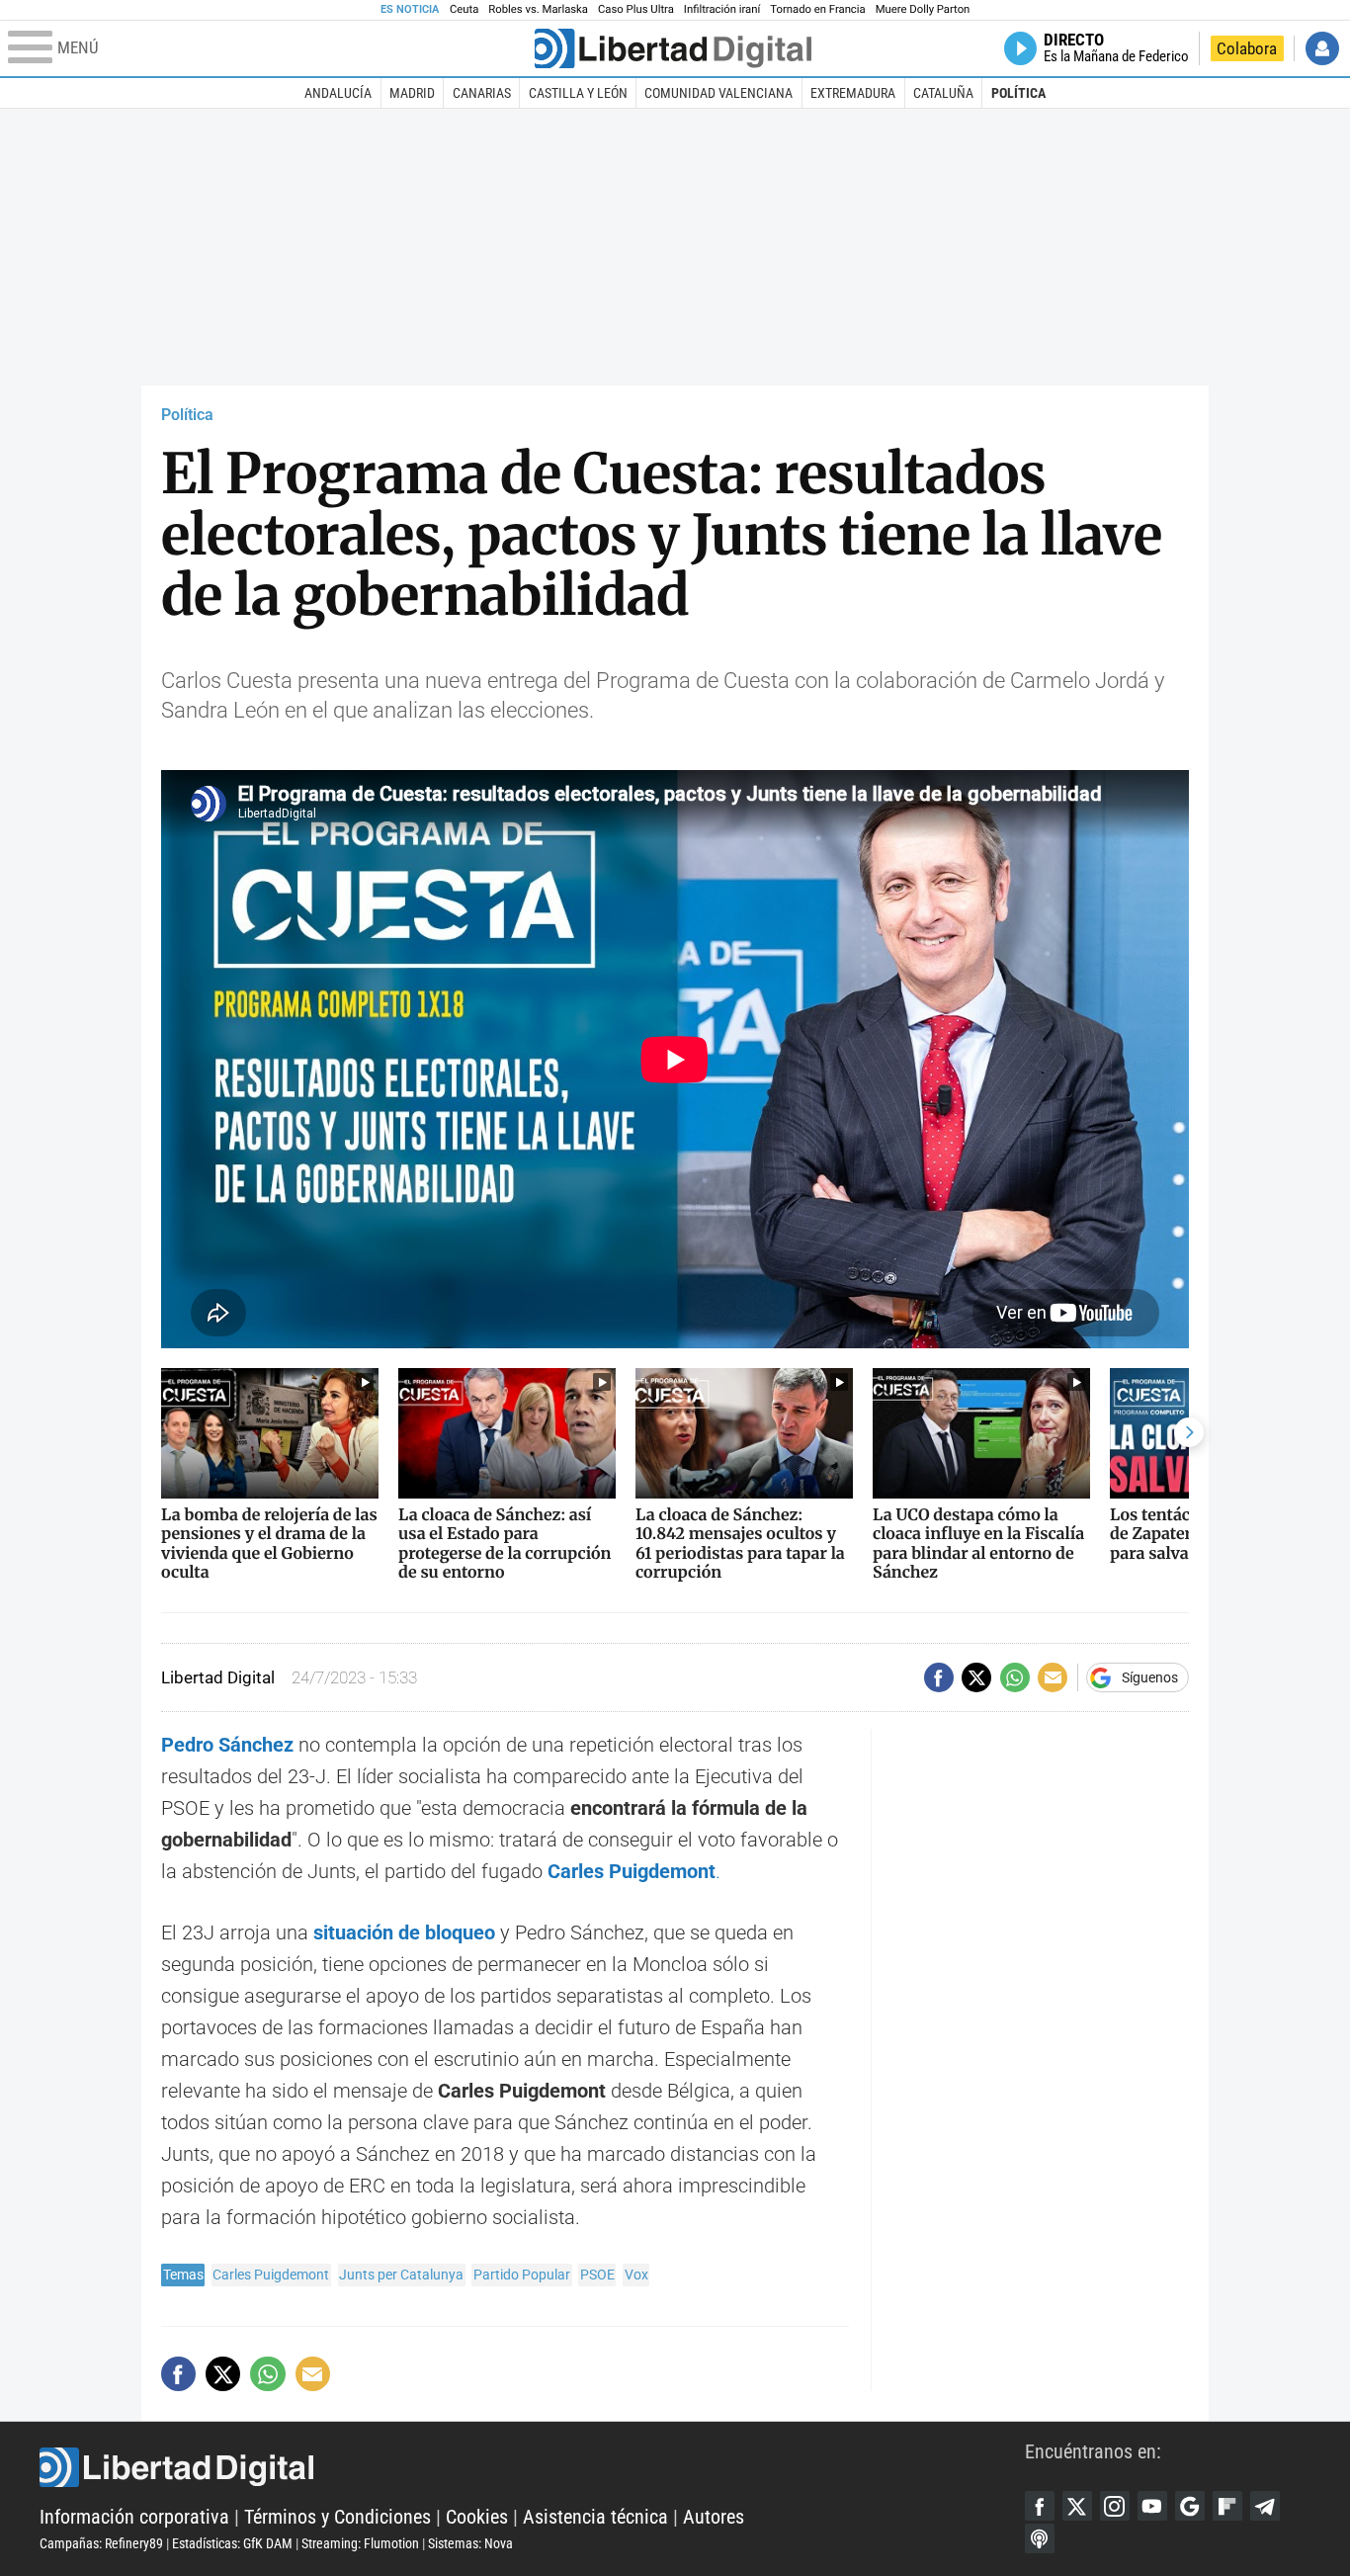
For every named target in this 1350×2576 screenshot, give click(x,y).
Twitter (1077, 2506)
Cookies (477, 2517)
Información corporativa (134, 2517)
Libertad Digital (532, 2467)
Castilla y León (578, 93)
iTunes (1040, 2538)
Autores (714, 2517)
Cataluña (943, 93)
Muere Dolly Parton (923, 9)
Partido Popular (522, 2275)
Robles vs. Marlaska (538, 9)
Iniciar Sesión (1322, 48)
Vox (636, 2275)
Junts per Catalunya (401, 2275)
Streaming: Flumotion (360, 2543)
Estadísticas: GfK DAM (232, 2543)
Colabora (1247, 48)
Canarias (482, 93)
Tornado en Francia (817, 9)
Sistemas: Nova (470, 2543)
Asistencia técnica (595, 2517)
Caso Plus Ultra (636, 9)
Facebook (1040, 2506)
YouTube (1152, 2506)
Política (1018, 93)
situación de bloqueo (404, 1932)
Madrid (412, 93)
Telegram (1265, 2506)
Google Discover (1190, 2506)
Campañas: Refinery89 (101, 2543)
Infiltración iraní (722, 9)
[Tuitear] (976, 1677)
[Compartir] (939, 1677)
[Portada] (673, 48)
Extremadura (853, 93)
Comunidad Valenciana (718, 93)
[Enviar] (1015, 1677)
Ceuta (464, 9)
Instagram (1115, 2506)
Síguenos (1150, 1677)
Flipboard (1227, 2506)
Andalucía (338, 93)
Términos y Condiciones (337, 2517)
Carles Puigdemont (632, 1871)
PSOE (597, 2275)
